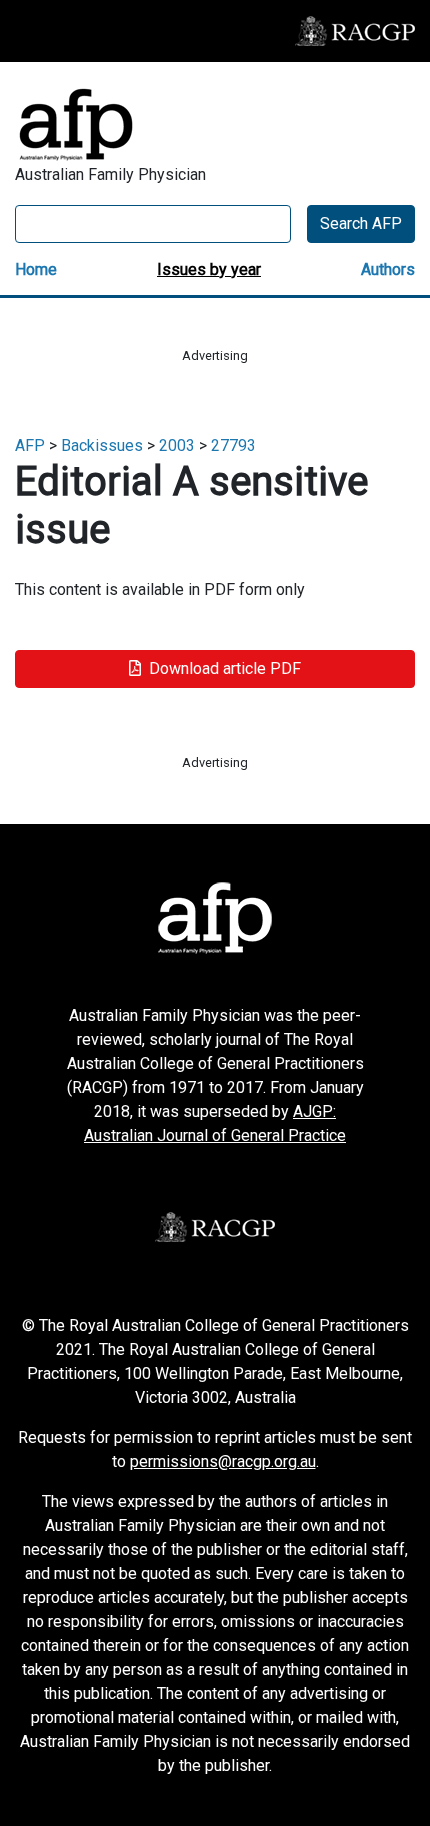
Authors (388, 269)
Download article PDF (225, 668)
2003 (177, 445)
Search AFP (361, 223)
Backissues (102, 445)
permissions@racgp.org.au (223, 1461)
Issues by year (209, 269)
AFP (30, 445)
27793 (233, 445)
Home (36, 269)
